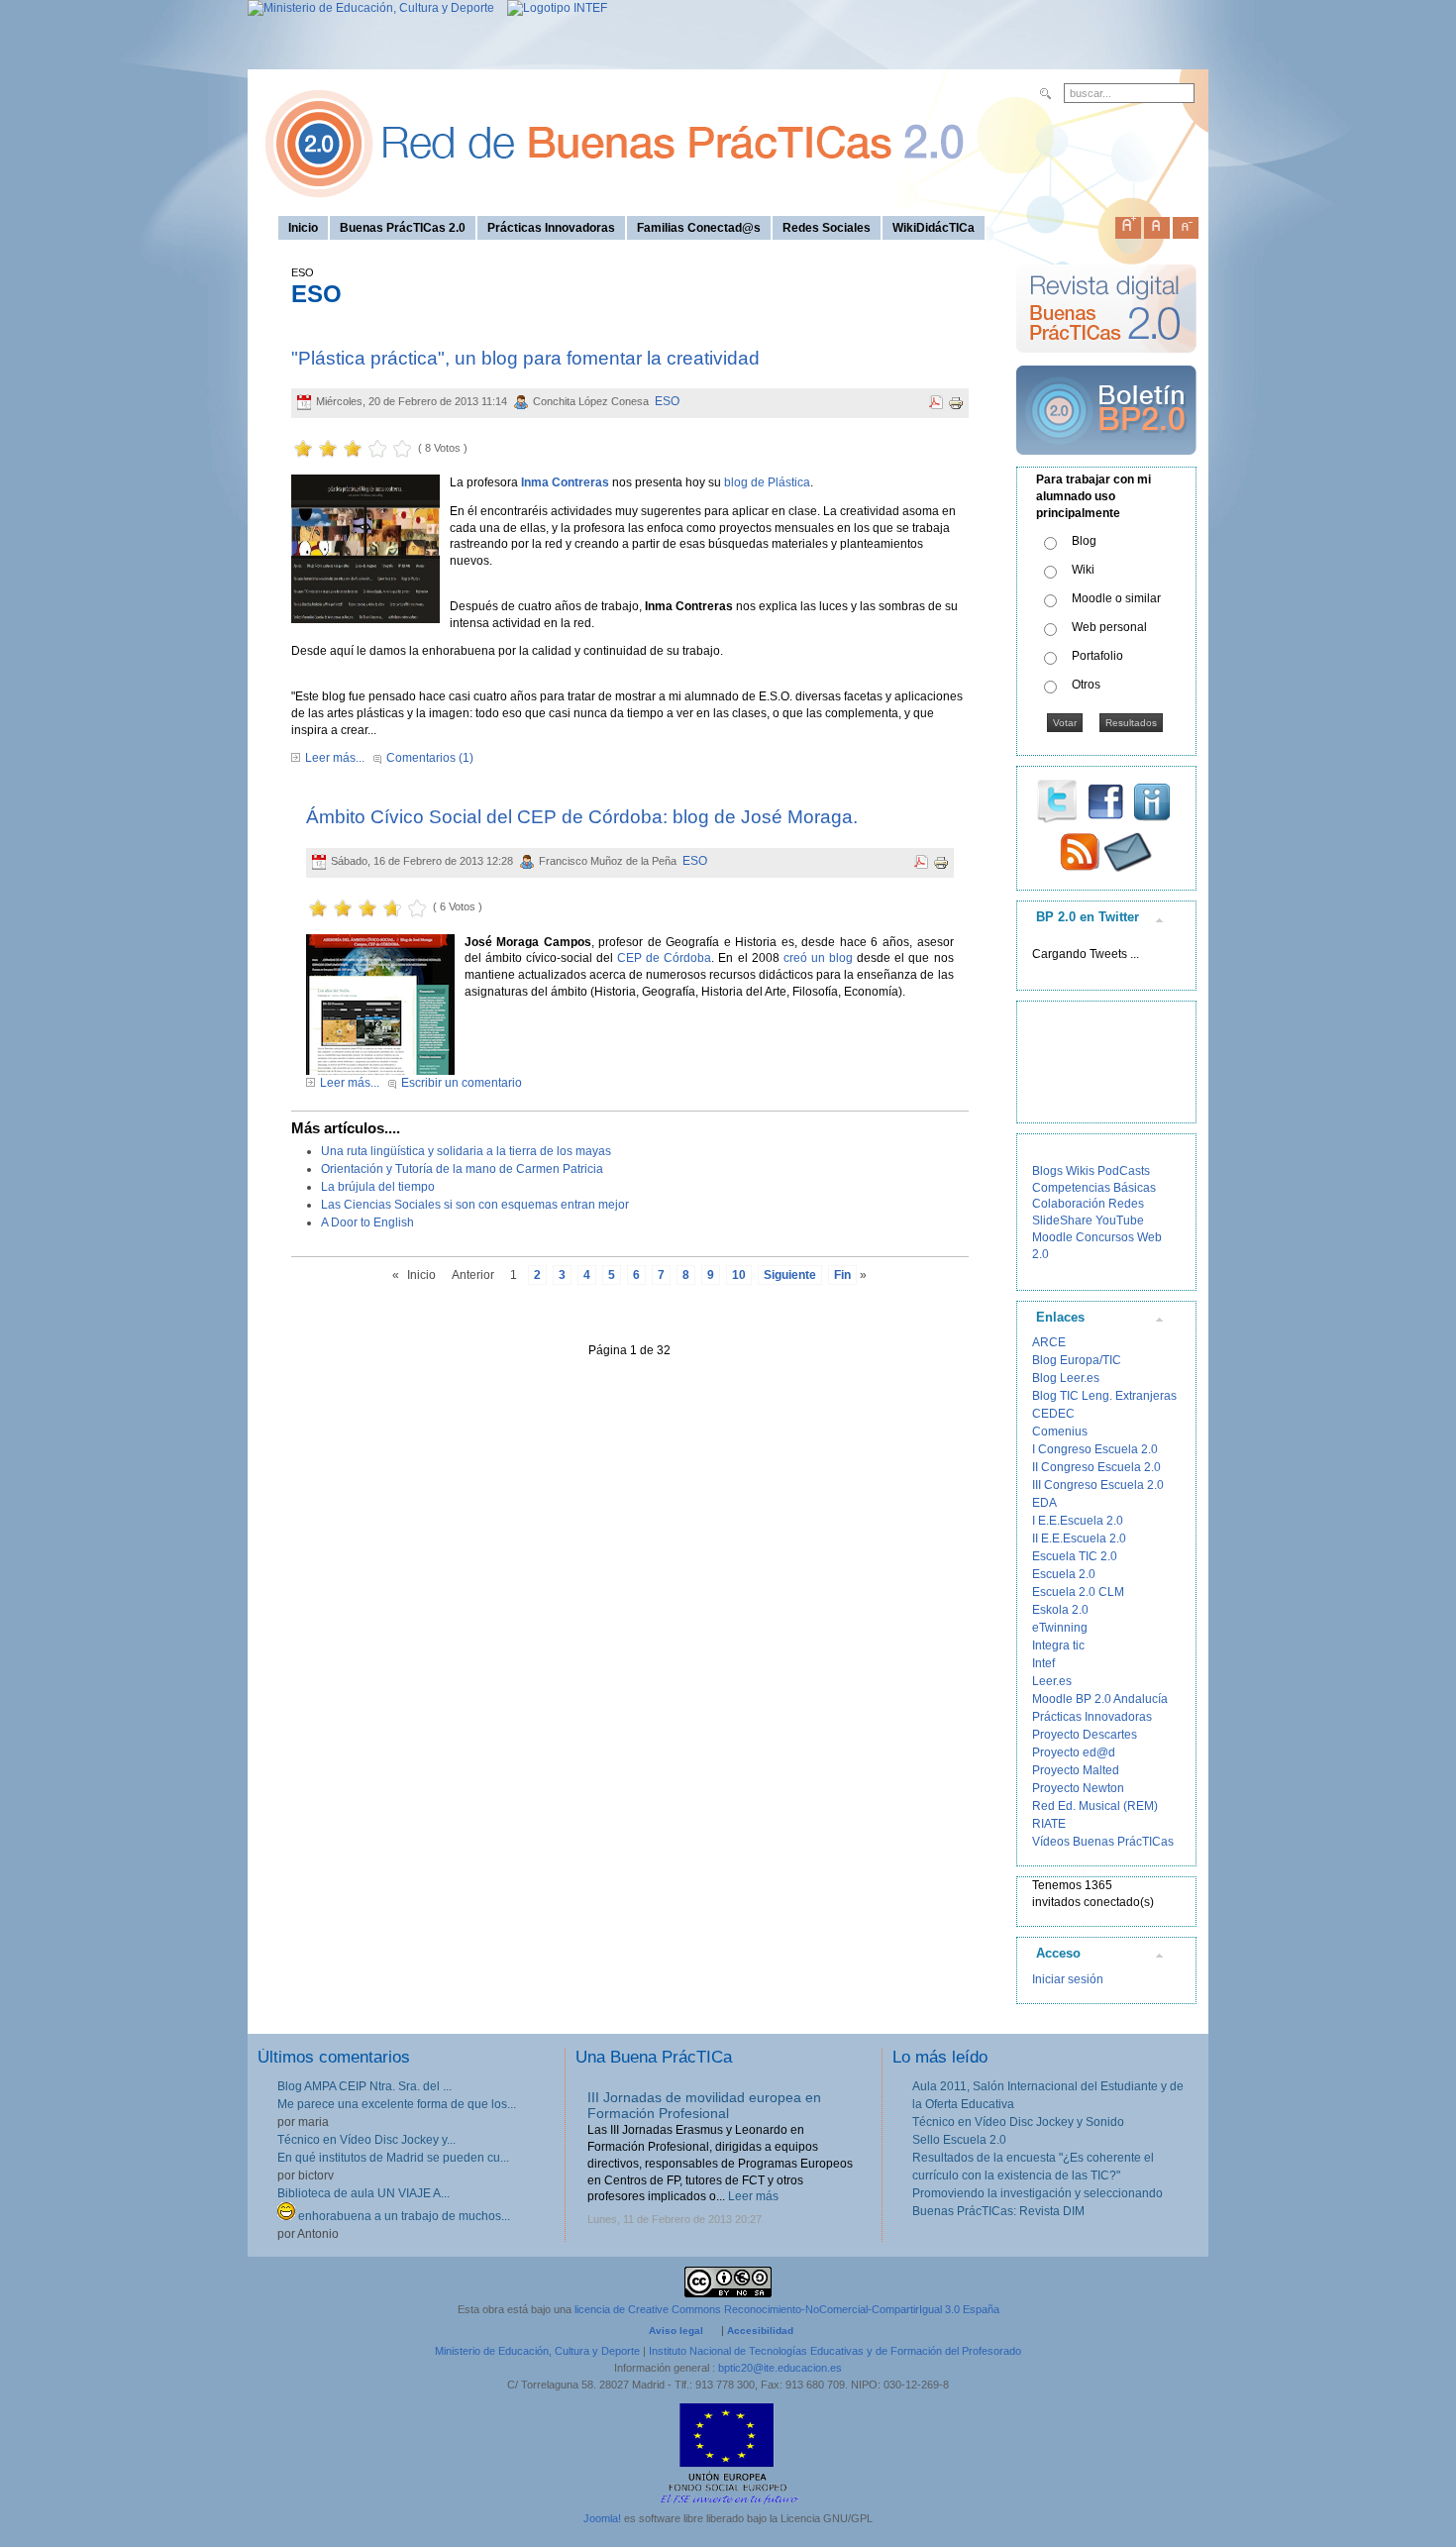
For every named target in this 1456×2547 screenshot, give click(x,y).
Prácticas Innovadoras (1092, 1717)
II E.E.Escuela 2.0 (1079, 1539)
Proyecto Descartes (1085, 1735)
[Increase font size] (1128, 224)
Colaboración (1069, 1204)
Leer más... (335, 758)
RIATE (1049, 1824)
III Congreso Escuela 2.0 (1098, 1485)
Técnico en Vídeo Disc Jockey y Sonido (1018, 2122)
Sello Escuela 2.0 (959, 2140)
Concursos (1105, 1237)
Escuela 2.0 (1064, 1574)
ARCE (1049, 1342)
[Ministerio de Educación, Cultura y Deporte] (371, 8)
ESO (667, 401)
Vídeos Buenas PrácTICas (1103, 1842)
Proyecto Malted (1076, 1770)
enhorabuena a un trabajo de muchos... (403, 2216)
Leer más (753, 2196)
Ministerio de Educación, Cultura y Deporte (537, 2351)
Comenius (1060, 1432)
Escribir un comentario (462, 1083)
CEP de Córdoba (664, 958)
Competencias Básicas (1094, 1188)
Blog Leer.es (1066, 1378)
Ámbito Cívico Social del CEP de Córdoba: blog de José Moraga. (582, 817)
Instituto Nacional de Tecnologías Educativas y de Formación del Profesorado (835, 2351)
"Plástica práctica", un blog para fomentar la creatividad (525, 358)
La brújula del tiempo (378, 1187)
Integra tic (1058, 1645)
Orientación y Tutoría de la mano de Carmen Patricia (462, 1169)
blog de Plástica (767, 482)
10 (739, 1275)
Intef (1043, 1663)
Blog (1084, 541)
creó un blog (818, 958)
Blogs (1047, 1171)
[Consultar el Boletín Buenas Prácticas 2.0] (1106, 463)
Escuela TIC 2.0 (1075, 1556)
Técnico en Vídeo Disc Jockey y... (366, 2140)
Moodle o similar (1116, 598)
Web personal (1109, 627)
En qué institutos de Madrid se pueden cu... (393, 2158)
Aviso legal (676, 2331)
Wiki (1083, 570)
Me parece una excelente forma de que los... (397, 2104)
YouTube (1120, 1220)
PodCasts (1124, 1171)
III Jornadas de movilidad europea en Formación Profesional (704, 2106)
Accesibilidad (760, 2331)
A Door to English (367, 1222)
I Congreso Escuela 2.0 (1095, 1449)
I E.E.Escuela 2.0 (1078, 1521)
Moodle (1052, 1237)
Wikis (1080, 1171)
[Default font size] (1157, 224)
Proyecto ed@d (1074, 1752)
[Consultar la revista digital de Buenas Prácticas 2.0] (1106, 362)
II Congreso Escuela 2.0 (1096, 1467)
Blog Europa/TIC (1077, 1360)
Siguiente (790, 1275)
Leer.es (1052, 1681)
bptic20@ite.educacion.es (780, 2368)
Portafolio (1097, 656)
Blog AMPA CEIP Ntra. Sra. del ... (364, 2086)
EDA (1044, 1503)
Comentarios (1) (430, 758)
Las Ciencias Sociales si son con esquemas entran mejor (475, 1205)
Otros (1086, 685)
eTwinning (1060, 1628)
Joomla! (602, 2518)
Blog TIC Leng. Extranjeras (1104, 1396)
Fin (842, 1275)
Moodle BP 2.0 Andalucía (1100, 1699)
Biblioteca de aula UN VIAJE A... (364, 2193)
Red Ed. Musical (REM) (1095, 1806)
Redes (1126, 1204)
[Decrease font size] (1186, 224)
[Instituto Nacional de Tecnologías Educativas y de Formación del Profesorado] (552, 8)
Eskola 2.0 (1060, 1610)
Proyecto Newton (1078, 1788)
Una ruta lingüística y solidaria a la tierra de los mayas (466, 1151)
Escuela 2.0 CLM (1078, 1592)
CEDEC (1053, 1414)
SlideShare (1062, 1220)
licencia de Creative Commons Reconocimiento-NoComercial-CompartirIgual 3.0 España (787, 2309)
